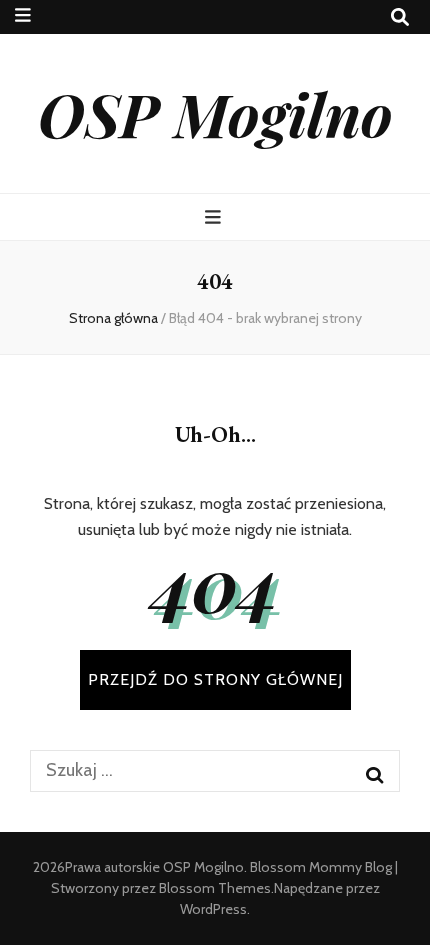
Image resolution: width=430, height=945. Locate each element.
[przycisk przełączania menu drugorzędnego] (23, 15)
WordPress (213, 909)
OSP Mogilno (215, 113)
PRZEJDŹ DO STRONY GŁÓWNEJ (215, 679)
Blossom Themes (215, 888)
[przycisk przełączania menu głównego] (215, 217)
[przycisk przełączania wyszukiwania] (400, 17)
